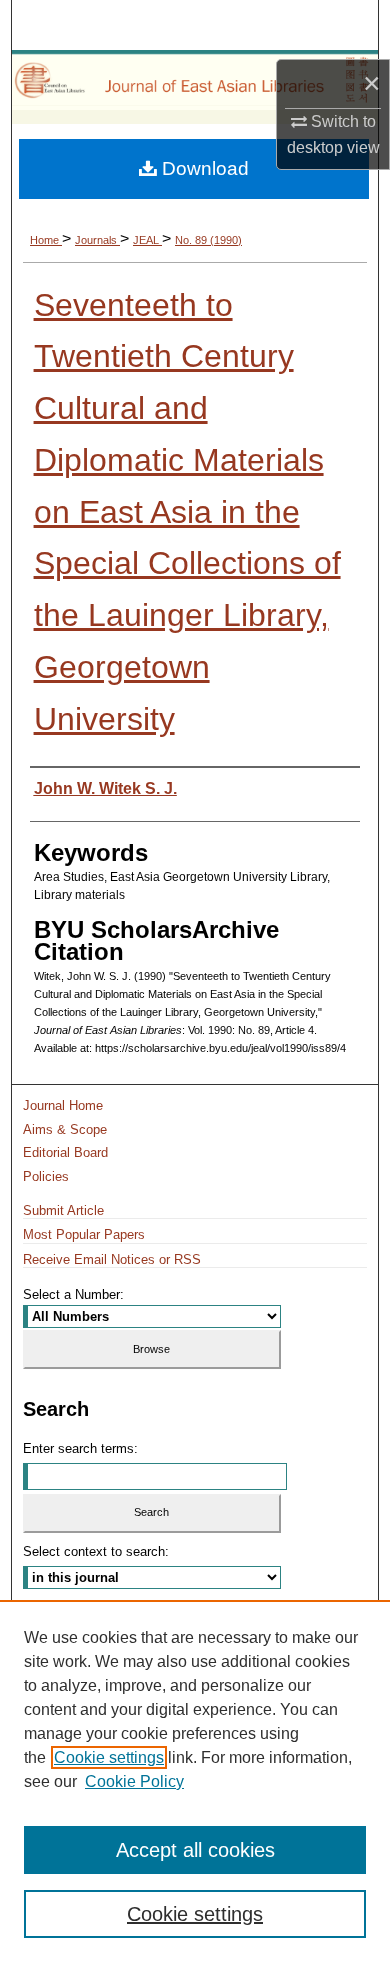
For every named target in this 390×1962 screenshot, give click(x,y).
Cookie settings (109, 1757)
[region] (195, 1781)
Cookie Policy (134, 1781)
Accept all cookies (195, 1850)
